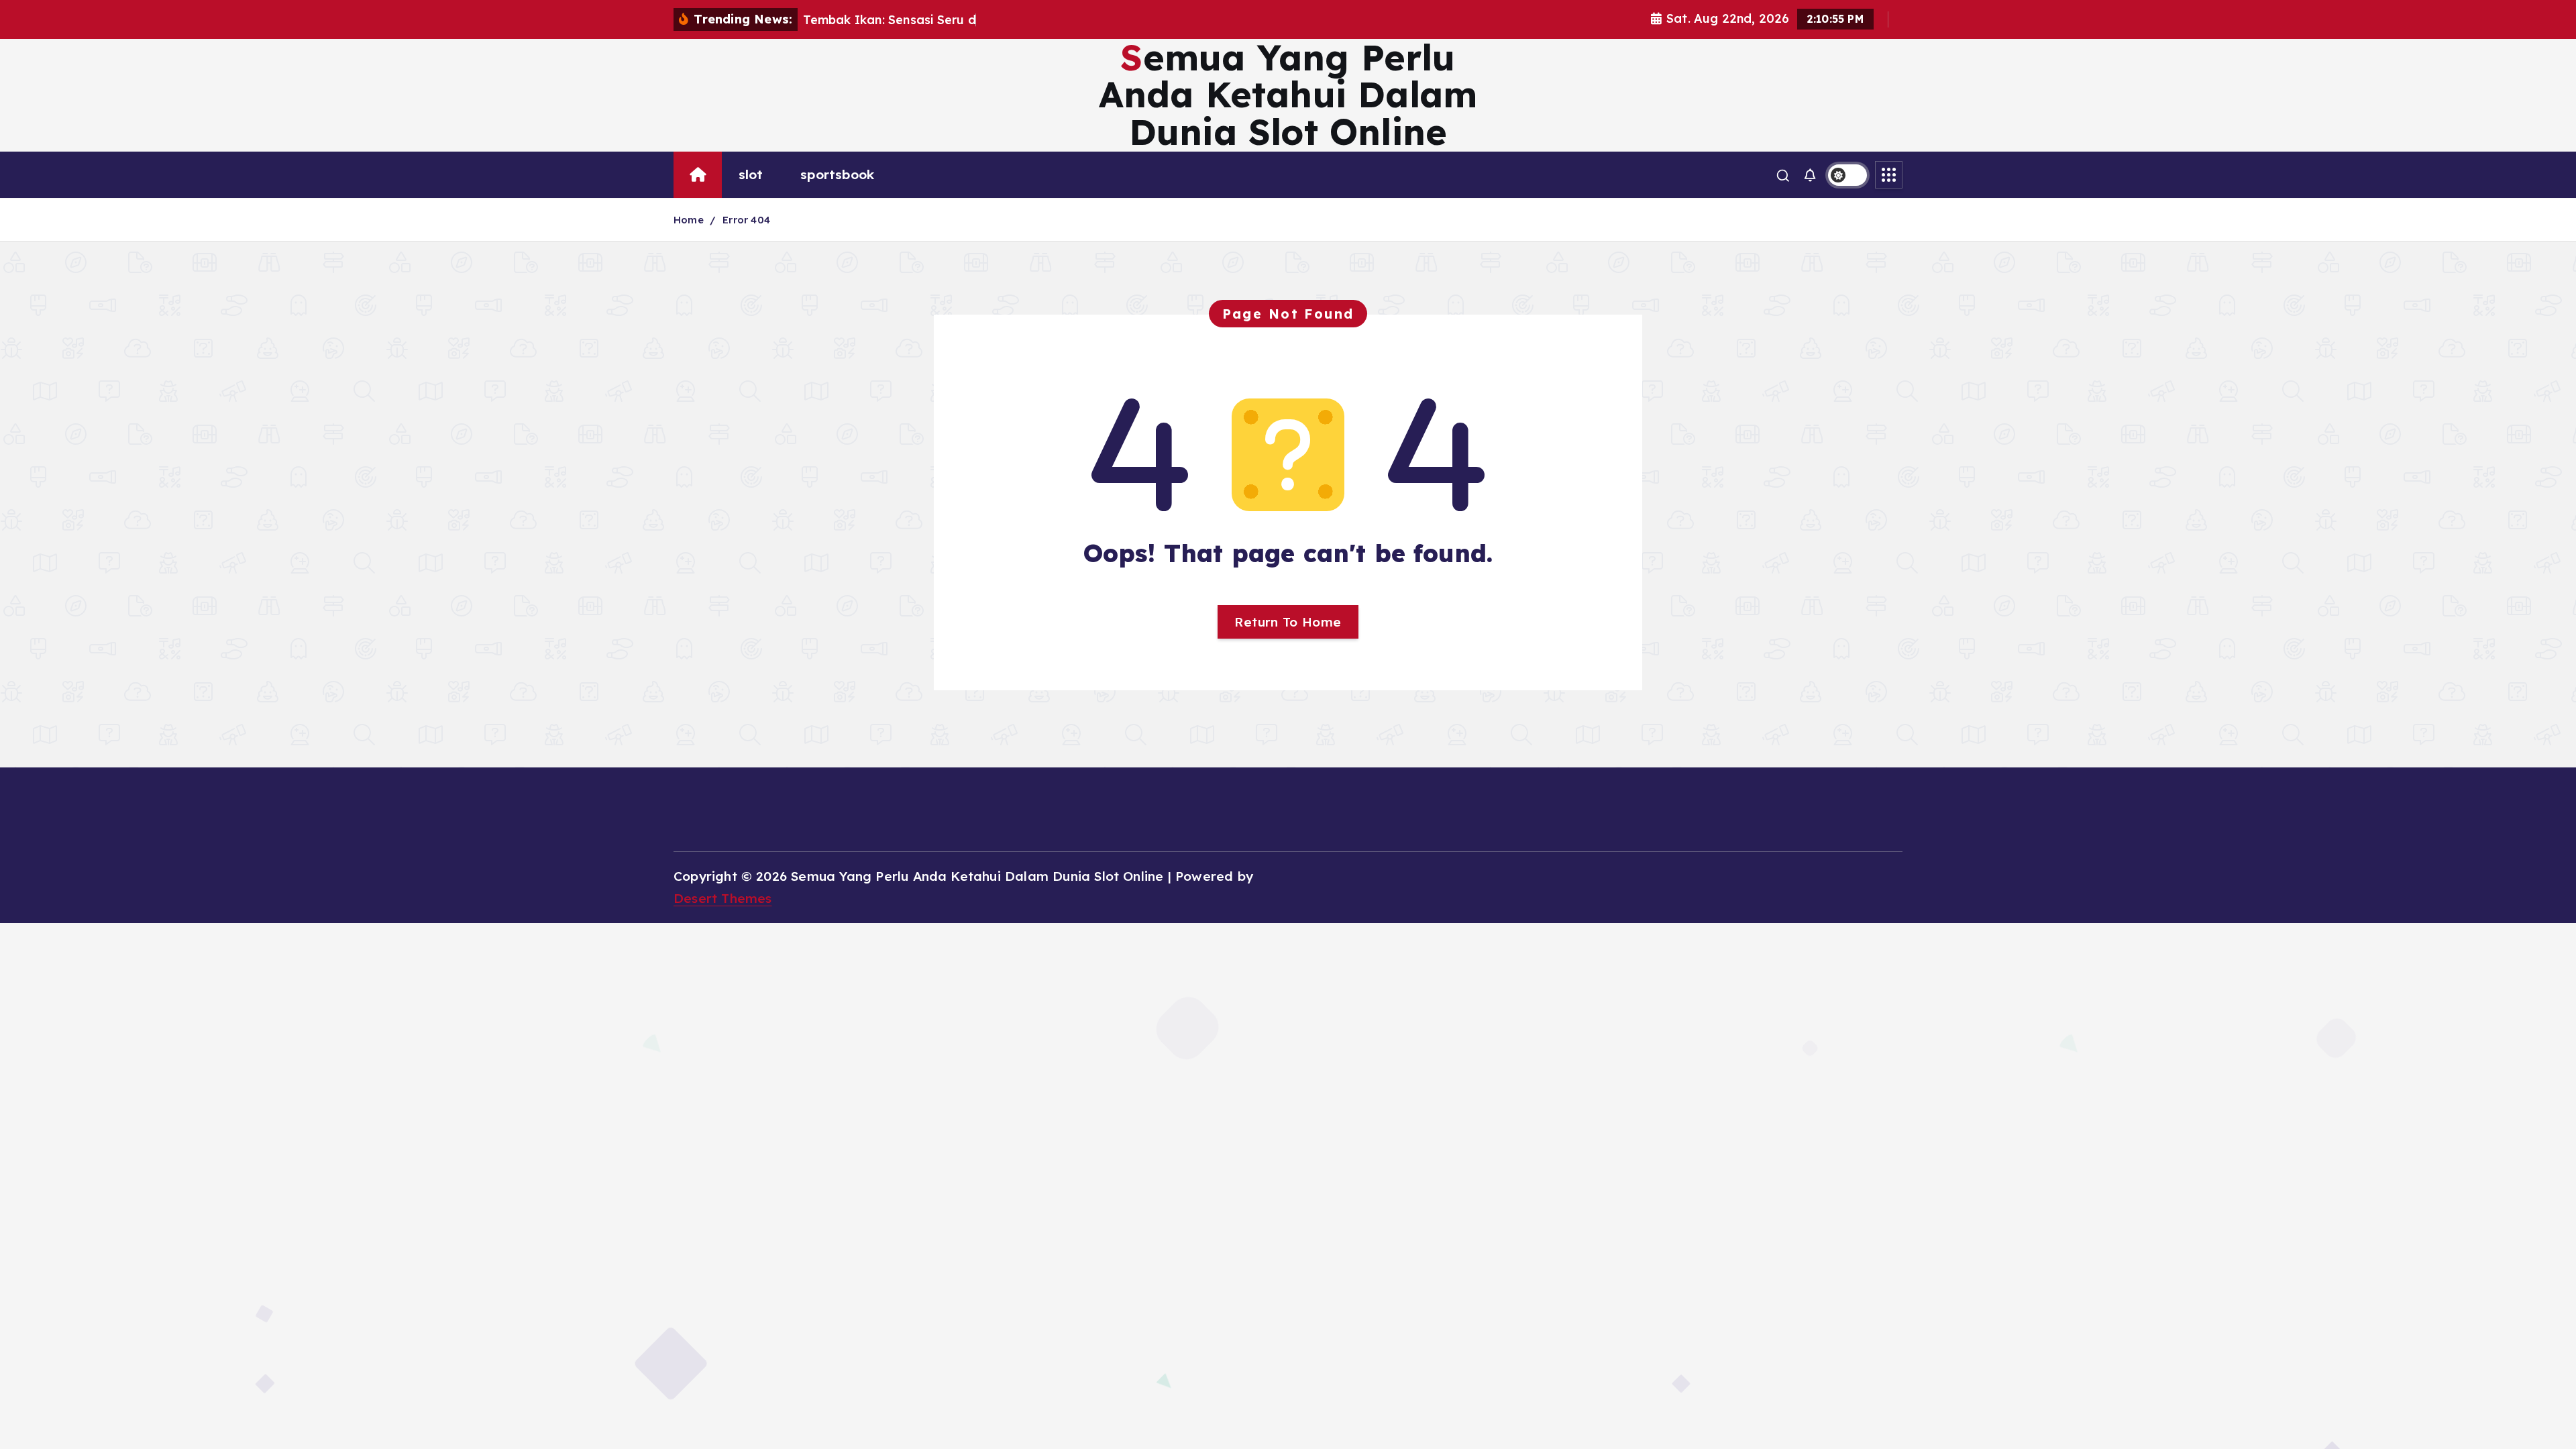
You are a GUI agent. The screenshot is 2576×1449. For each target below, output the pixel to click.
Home (689, 220)
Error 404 (746, 220)
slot (751, 174)
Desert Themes (723, 898)
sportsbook (837, 174)
